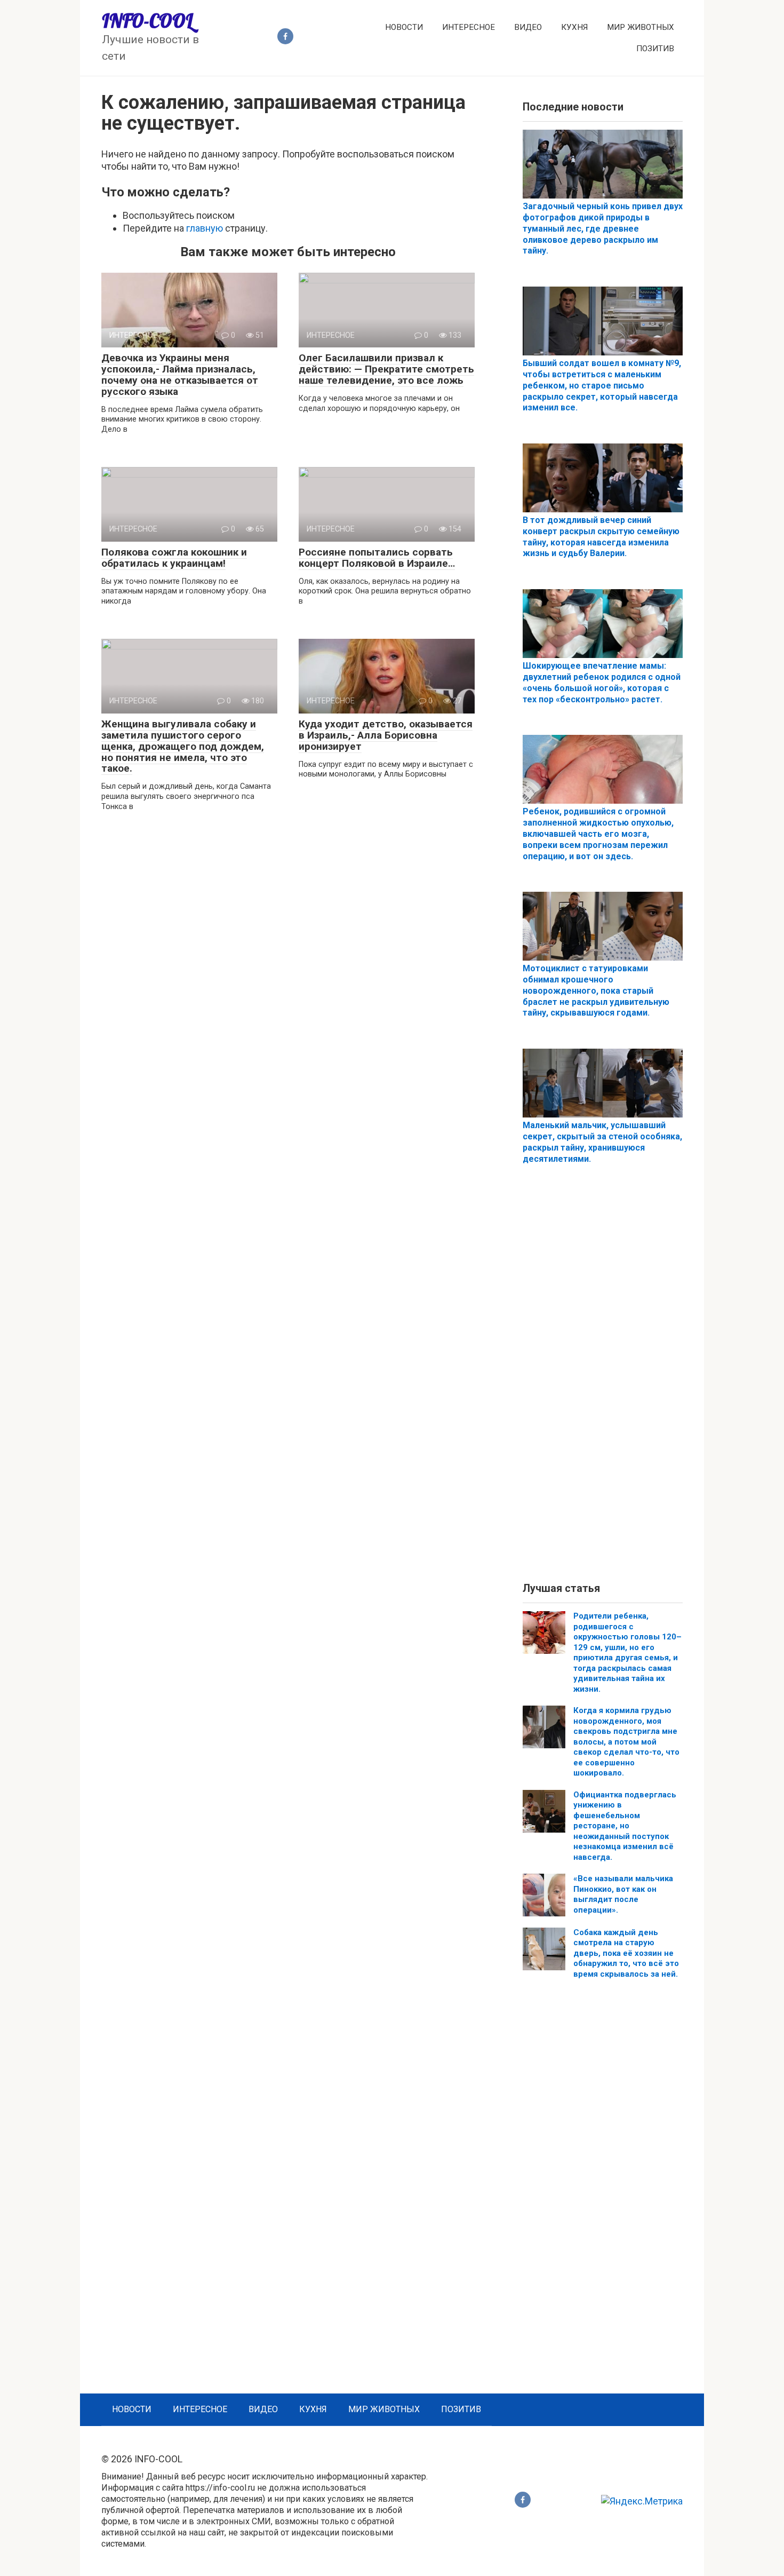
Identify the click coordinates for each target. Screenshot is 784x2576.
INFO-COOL (147, 21)
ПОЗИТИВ (655, 49)
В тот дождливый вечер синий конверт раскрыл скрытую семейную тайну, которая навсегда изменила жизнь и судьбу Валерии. (601, 537)
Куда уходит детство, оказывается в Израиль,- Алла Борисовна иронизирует (386, 735)
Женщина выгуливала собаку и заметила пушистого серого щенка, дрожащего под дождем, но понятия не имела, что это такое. (183, 746)
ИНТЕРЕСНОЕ (469, 27)
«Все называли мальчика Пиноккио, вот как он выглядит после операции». (623, 1894)
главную (205, 228)
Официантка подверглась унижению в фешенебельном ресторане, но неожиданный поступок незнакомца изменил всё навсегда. (625, 1826)
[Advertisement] (603, 1382)
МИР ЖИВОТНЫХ (641, 27)
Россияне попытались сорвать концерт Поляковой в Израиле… (377, 558)
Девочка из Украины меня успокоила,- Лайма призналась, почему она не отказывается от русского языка (180, 375)
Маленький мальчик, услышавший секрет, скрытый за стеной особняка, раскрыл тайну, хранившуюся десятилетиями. (602, 1142)
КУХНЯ (574, 27)
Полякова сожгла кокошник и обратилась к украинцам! (174, 558)
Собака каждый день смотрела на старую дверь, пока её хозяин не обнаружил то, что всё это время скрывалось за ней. (626, 1953)
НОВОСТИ (404, 27)
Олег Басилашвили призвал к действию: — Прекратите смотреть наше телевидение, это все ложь (386, 369)
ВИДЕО (528, 27)
